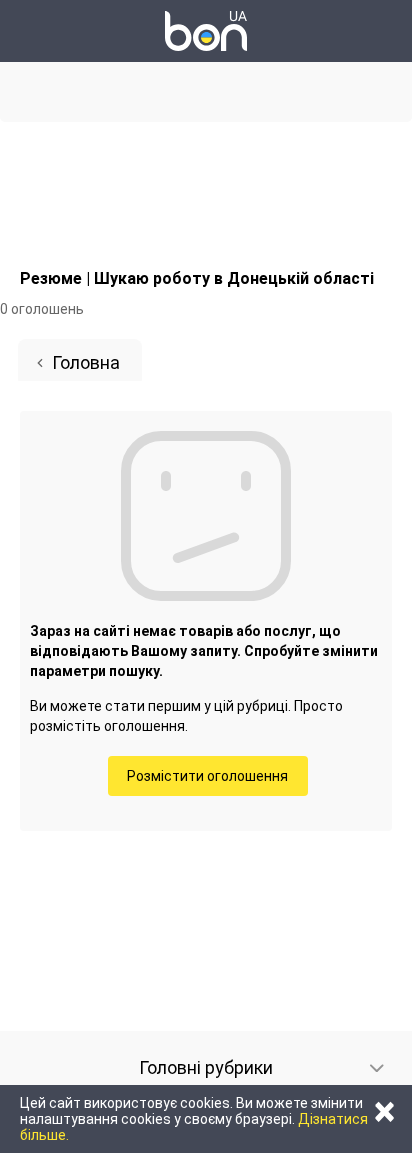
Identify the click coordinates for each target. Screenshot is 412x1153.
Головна (86, 362)
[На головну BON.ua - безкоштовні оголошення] (206, 31)
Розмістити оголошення (207, 776)
